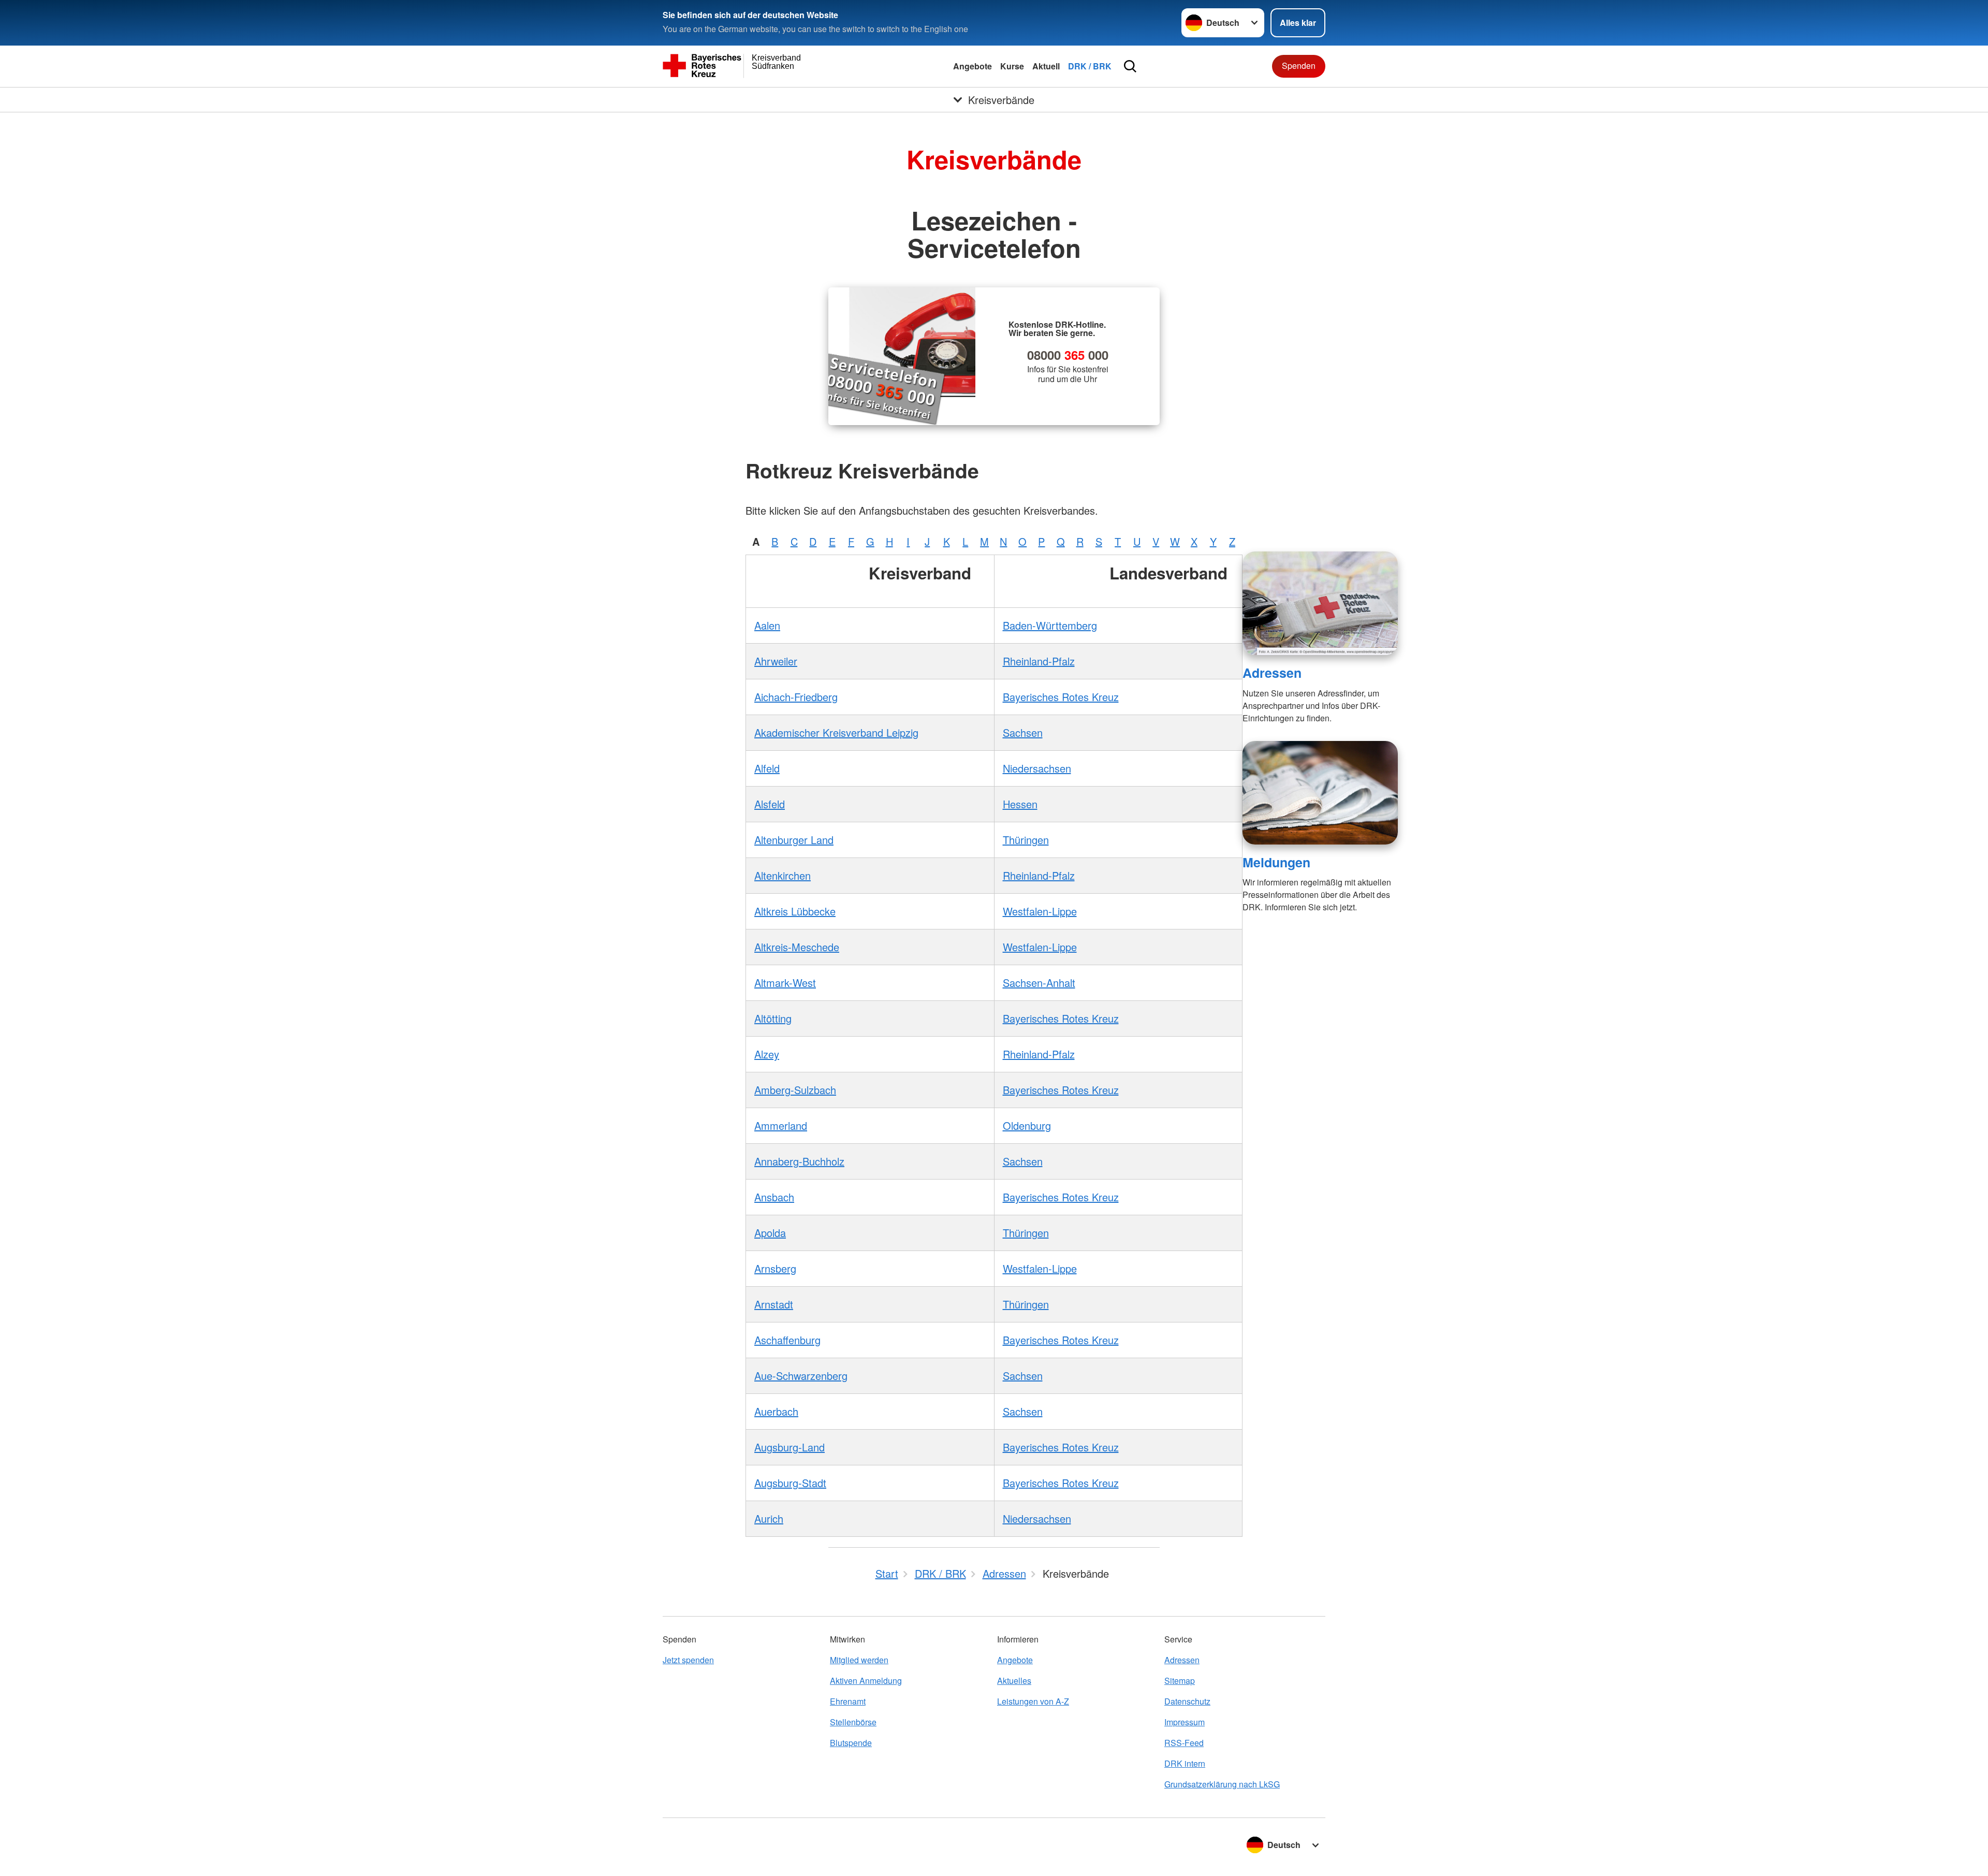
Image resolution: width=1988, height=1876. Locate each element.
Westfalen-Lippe (1040, 911)
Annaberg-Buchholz (799, 1161)
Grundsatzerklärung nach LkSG (1222, 1784)
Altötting (773, 1018)
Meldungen (1276, 862)
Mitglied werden (859, 1660)
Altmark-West (785, 983)
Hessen (1020, 804)
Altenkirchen (783, 875)
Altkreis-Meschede (797, 947)
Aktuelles (1014, 1681)
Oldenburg (1027, 1125)
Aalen (767, 625)
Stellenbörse (853, 1722)
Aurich (769, 1518)
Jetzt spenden (688, 1660)
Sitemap (1180, 1681)
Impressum (1185, 1722)
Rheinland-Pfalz (1039, 661)
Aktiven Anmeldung (866, 1681)
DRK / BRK (1090, 66)
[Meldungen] (1320, 793)
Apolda (770, 1233)
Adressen (1272, 673)
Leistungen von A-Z (1033, 1701)
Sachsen (1023, 732)
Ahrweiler (776, 661)
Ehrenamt (848, 1701)
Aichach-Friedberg (796, 697)
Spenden (1299, 66)
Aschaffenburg (787, 1340)
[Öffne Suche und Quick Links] (1130, 66)
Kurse (1012, 66)
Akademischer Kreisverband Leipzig (836, 732)
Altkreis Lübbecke (795, 911)
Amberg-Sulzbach (795, 1090)
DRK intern (1185, 1763)
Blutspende (851, 1743)
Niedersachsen (1037, 768)
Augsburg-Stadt (790, 1483)
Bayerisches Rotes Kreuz (1061, 697)
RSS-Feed (1184, 1743)
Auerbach (776, 1411)
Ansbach (774, 1197)
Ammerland (781, 1125)
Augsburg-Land (790, 1447)
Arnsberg (775, 1268)
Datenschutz (1187, 1701)
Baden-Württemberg (1050, 625)
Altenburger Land (794, 840)
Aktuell (1046, 66)
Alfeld (767, 768)
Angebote (973, 66)
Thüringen (1026, 840)
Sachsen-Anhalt (1039, 983)
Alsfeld (770, 804)
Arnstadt (774, 1304)
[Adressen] (1320, 603)
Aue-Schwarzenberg (801, 1376)
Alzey (767, 1054)
